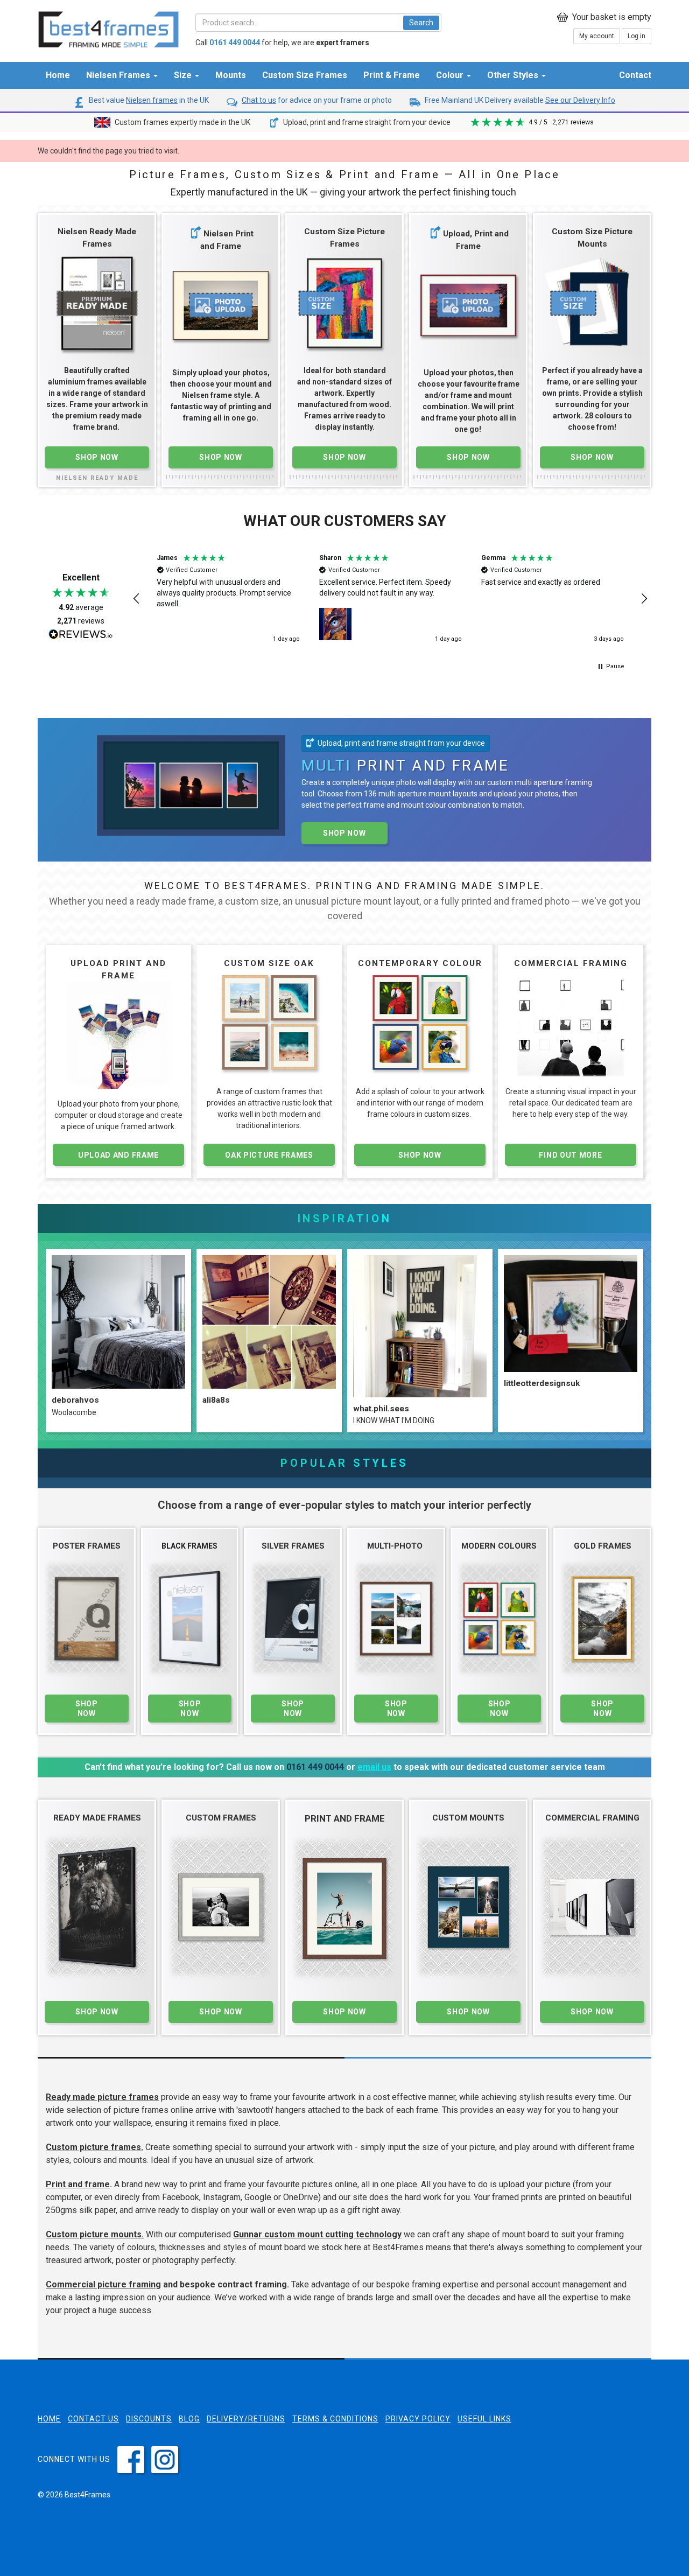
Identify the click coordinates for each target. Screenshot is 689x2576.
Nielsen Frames (119, 75)
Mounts (231, 75)
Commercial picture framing (103, 2284)
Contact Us (93, 2419)
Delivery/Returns (246, 2419)
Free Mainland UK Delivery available (519, 100)
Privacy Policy (418, 2419)
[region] (390, 599)
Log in (637, 36)
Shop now (344, 833)
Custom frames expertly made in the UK (182, 122)
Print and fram (75, 2184)
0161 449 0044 (315, 1767)
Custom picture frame (91, 2147)
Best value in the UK (148, 100)
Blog (189, 2419)
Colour (451, 75)
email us (374, 1767)
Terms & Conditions (335, 2419)
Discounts (149, 2419)
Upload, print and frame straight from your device (366, 122)
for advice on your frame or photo (317, 100)
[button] (137, 599)
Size (184, 75)
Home (58, 75)
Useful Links (484, 2419)
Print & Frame (392, 75)
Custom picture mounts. (95, 2234)
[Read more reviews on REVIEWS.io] (81, 635)
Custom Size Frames (305, 75)
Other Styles (514, 75)
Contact (635, 75)
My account (597, 36)
